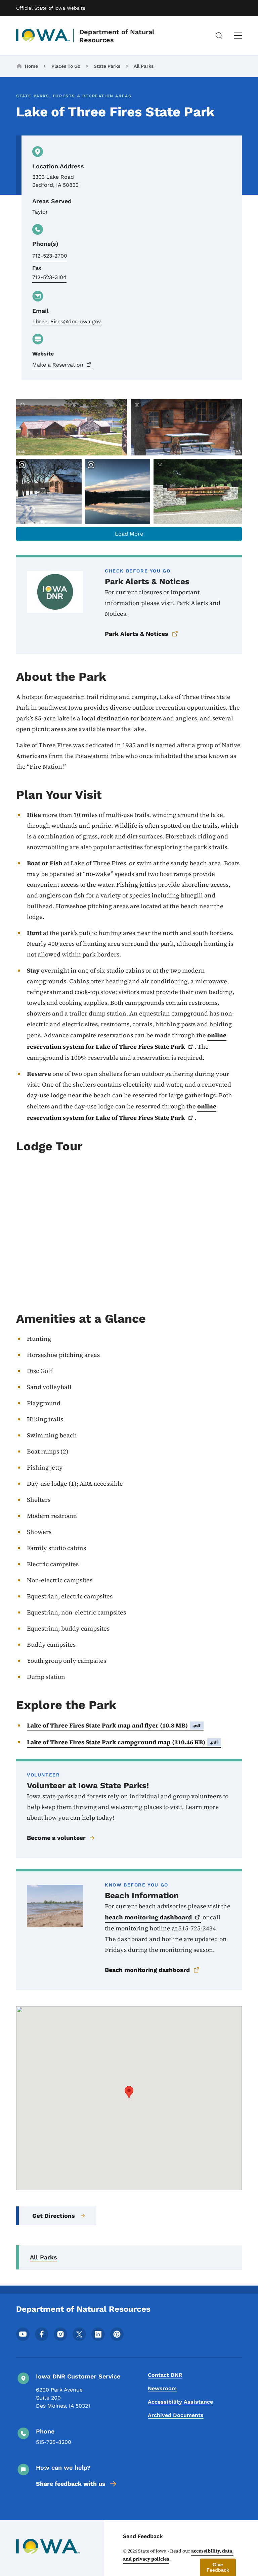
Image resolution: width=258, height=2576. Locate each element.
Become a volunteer (56, 1838)
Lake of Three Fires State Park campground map (123, 1742)
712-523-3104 (49, 277)
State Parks (107, 66)
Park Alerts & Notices (137, 634)
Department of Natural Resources (117, 36)
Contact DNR (165, 2375)
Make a (58, 365)
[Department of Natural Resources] (43, 36)
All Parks (144, 66)
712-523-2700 (50, 256)
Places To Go (66, 66)
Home (31, 66)
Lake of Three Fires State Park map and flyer (114, 1725)
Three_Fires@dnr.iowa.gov (67, 321)
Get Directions (54, 2216)
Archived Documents (176, 2415)
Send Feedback (143, 2536)
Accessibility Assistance (180, 2402)
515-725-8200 (54, 2442)
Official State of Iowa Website (51, 8)
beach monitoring (148, 1917)
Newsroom (162, 2388)
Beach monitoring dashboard (147, 1970)
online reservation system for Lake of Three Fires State (127, 1041)
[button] (129, 2092)
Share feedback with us (71, 2484)
